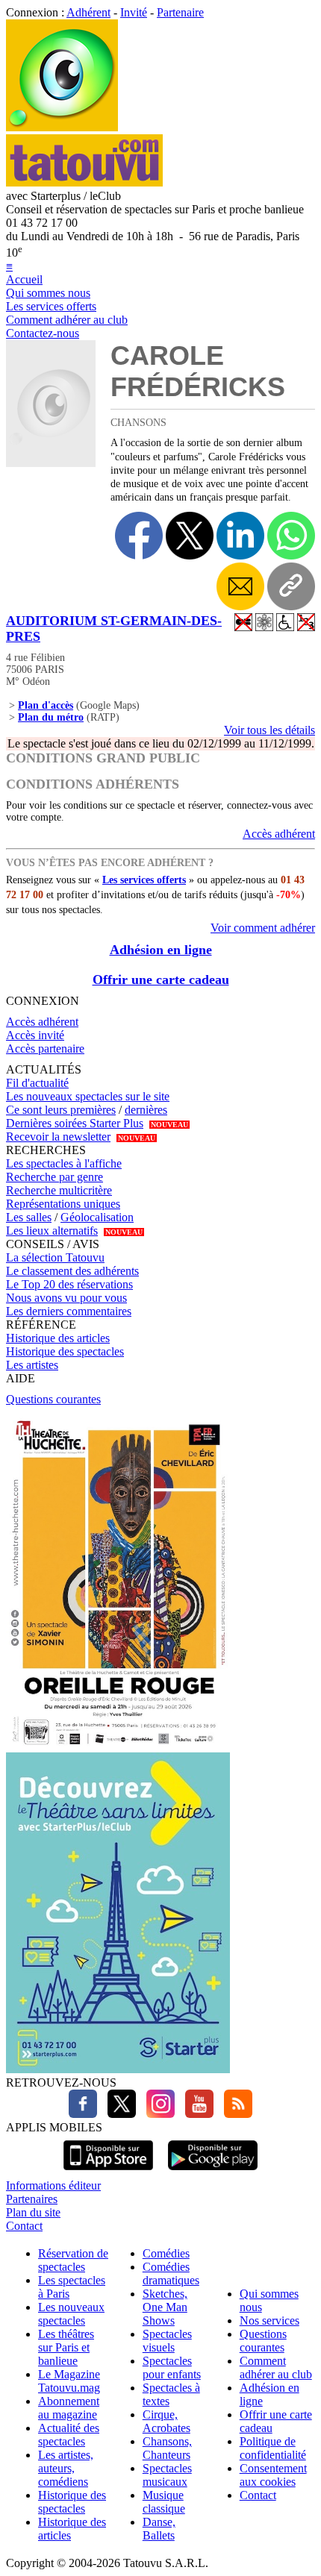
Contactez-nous (43, 333)
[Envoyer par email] (240, 586)
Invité (134, 12)
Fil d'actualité (37, 1083)
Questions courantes (53, 1399)
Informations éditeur (53, 2185)
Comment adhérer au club (67, 320)
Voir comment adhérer (263, 928)
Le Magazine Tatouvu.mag (69, 2381)
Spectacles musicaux (167, 2475)
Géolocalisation (97, 1217)
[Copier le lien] (291, 586)
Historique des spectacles (65, 1351)
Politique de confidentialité (273, 2448)
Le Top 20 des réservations (69, 1284)
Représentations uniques (63, 1204)
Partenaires (32, 2199)
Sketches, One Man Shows (165, 2307)
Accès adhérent (279, 834)
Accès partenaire (45, 1049)
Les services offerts (51, 306)
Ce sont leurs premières (61, 1110)
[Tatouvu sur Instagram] (157, 2114)
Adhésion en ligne (161, 950)
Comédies (166, 2253)
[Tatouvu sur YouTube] (196, 2114)
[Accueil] (62, 127)
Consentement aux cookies (273, 2475)
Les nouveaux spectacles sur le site (88, 1096)
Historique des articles (58, 1338)
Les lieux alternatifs (52, 1231)
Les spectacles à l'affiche (64, 1163)
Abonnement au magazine (69, 2408)
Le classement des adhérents (72, 1271)
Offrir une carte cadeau (161, 980)
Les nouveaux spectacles (71, 2314)
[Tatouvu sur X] (118, 2114)
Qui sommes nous (48, 293)
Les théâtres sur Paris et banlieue (66, 2347)
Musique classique (164, 2502)
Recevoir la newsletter (58, 1137)
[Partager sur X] (190, 536)
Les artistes (32, 1365)
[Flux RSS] (234, 2114)
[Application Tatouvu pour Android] (213, 2172)
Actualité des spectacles (69, 2435)
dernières (146, 1110)
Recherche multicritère (59, 1190)
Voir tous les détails (269, 730)
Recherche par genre (54, 1177)
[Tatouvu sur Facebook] (83, 2114)
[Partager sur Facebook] (139, 536)
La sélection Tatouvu (55, 1257)
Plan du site (33, 2212)
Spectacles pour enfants (172, 2367)
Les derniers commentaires (69, 1311)
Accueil (24, 279)
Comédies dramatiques (171, 2273)
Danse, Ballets (159, 2529)
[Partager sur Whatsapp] (291, 536)
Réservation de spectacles (73, 2260)
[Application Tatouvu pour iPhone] (108, 2172)
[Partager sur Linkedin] (240, 536)
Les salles (29, 1217)
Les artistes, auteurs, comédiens (66, 2468)
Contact (24, 2226)
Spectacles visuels (167, 2341)
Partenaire (180, 12)
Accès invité (35, 1035)
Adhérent (88, 12)
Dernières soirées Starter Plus (75, 1123)
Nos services (269, 2320)
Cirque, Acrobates (166, 2421)
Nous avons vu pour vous (66, 1298)
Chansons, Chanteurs (167, 2448)
